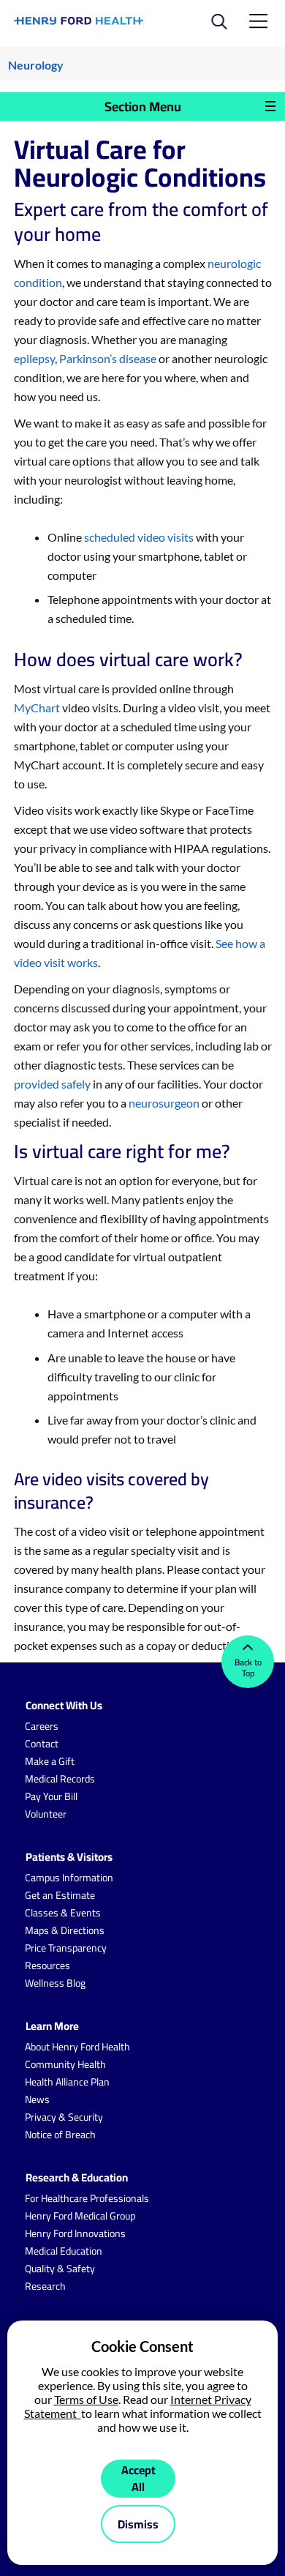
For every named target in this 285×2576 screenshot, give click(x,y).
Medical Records (60, 1779)
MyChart (37, 708)
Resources (47, 1965)
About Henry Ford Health (77, 2047)
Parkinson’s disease (108, 358)
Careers (42, 1726)
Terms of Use (86, 2399)
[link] (79, 21)
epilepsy (34, 358)
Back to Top (248, 1668)
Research (45, 2286)
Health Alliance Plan (67, 2082)
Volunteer (46, 1814)
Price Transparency (66, 1948)
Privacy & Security (64, 2117)
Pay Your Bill (51, 1796)
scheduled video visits (139, 537)
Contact (42, 1744)
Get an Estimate (60, 1895)
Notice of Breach (60, 2135)
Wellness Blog (55, 1983)
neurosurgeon (164, 1103)
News (37, 2099)
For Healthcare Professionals (87, 2198)
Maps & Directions (65, 1930)
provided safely (52, 1084)
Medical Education (64, 2251)
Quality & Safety (60, 2269)
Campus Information (69, 1878)
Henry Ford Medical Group (80, 2216)
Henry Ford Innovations (75, 2233)
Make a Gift (50, 1761)
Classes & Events (63, 1913)
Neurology (36, 65)
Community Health (65, 2064)
